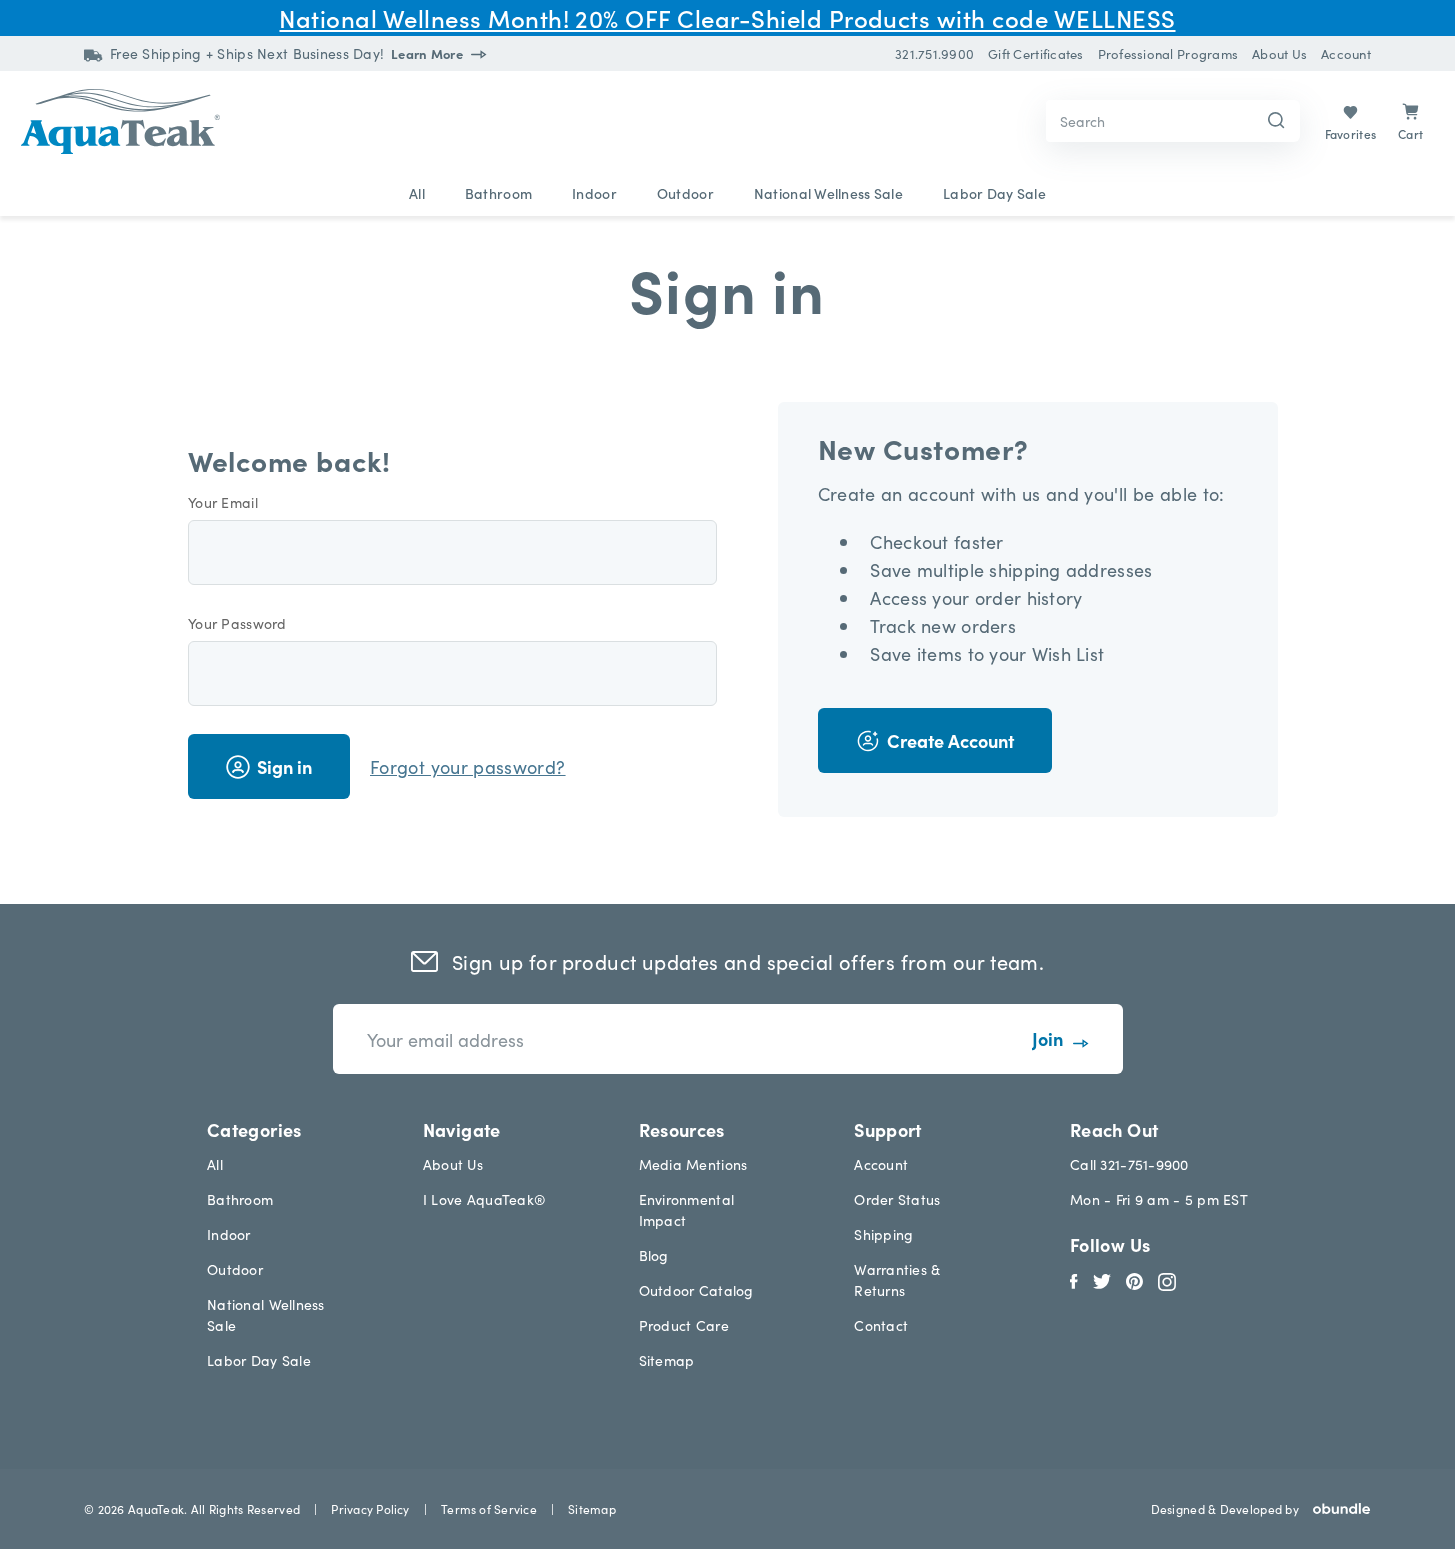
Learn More (428, 53)
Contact (881, 1325)
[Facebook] (1074, 1279)
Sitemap (667, 1360)
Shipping (883, 1234)
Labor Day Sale (994, 193)
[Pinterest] (1134, 1279)
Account (881, 1164)
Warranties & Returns (897, 1279)
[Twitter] (1102, 1279)
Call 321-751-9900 (1129, 1164)
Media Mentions (693, 1164)
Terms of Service (489, 1508)
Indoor (594, 193)
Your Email (223, 502)
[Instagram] (1167, 1279)
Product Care (684, 1325)
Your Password (237, 623)
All (417, 193)
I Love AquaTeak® (484, 1199)
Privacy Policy (370, 1508)
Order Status (897, 1199)
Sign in (284, 766)
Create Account (950, 740)
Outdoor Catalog (696, 1290)
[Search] (1276, 121)
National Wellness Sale (828, 193)
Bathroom (498, 193)
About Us (453, 1164)
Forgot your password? (468, 766)
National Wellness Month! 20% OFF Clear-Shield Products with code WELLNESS (727, 17)
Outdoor (685, 193)
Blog (654, 1255)
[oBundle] (1335, 1508)
